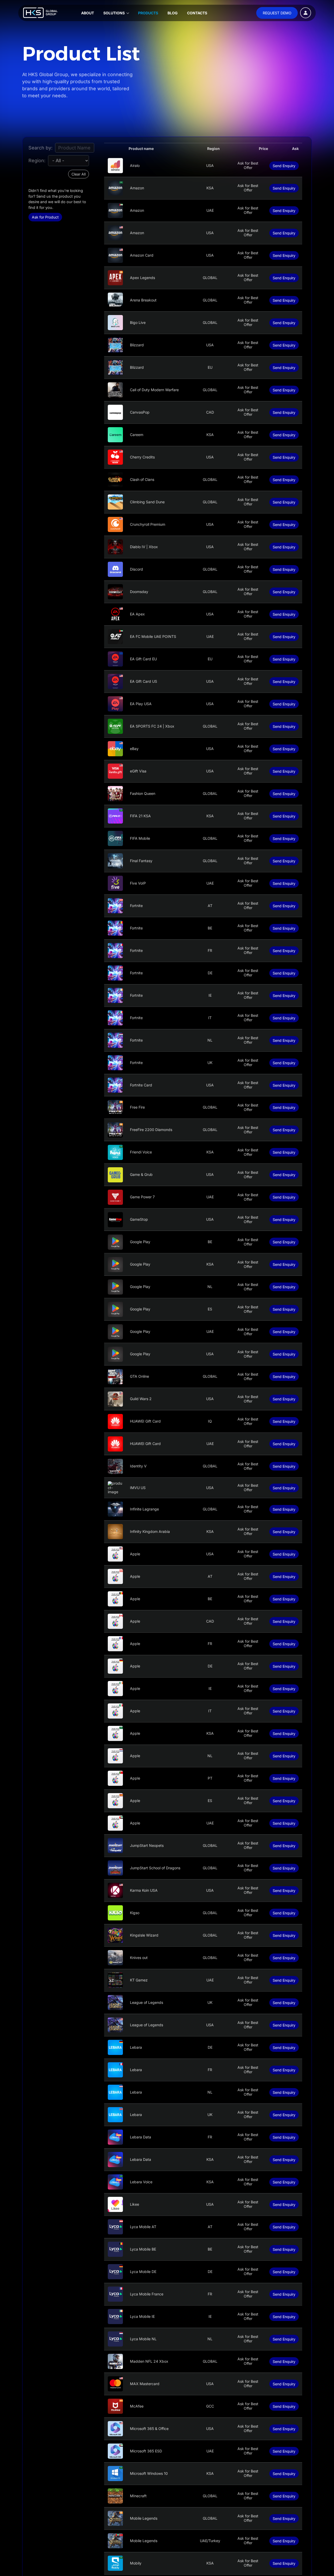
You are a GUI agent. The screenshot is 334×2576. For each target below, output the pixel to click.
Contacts (197, 13)
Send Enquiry (284, 166)
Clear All (79, 174)
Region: (37, 161)
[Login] (306, 13)
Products (148, 13)
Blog (173, 13)
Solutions (114, 13)
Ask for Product (45, 217)
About (88, 13)
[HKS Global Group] (40, 13)
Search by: (40, 148)
